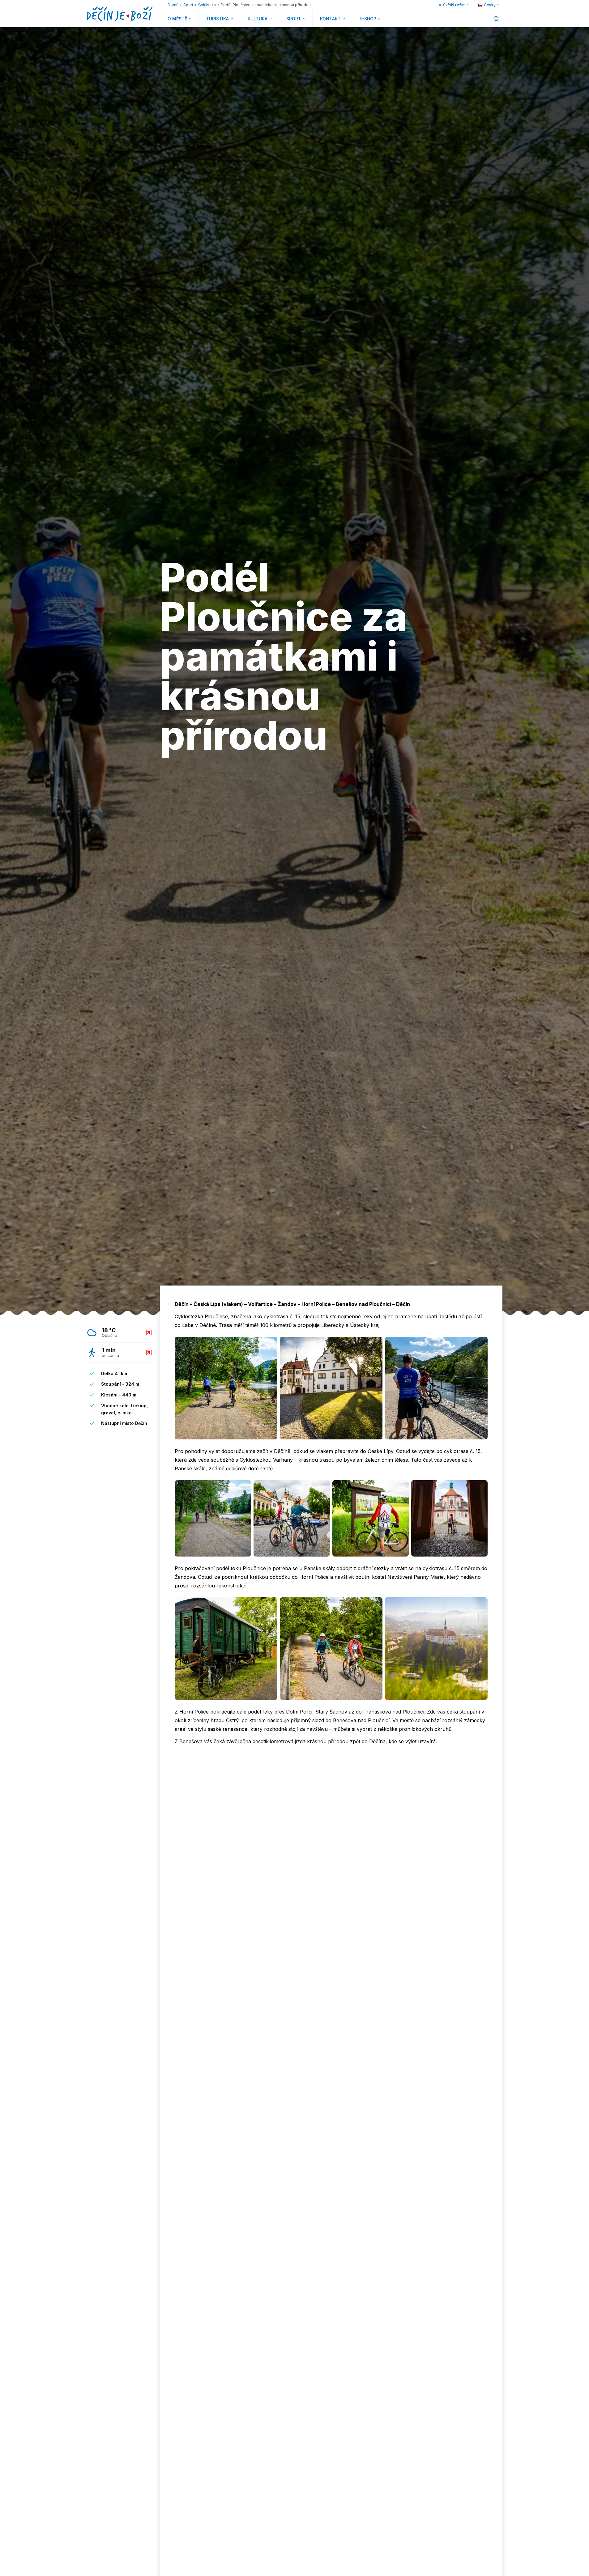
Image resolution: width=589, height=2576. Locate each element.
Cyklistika (207, 5)
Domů (173, 5)
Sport (188, 5)
